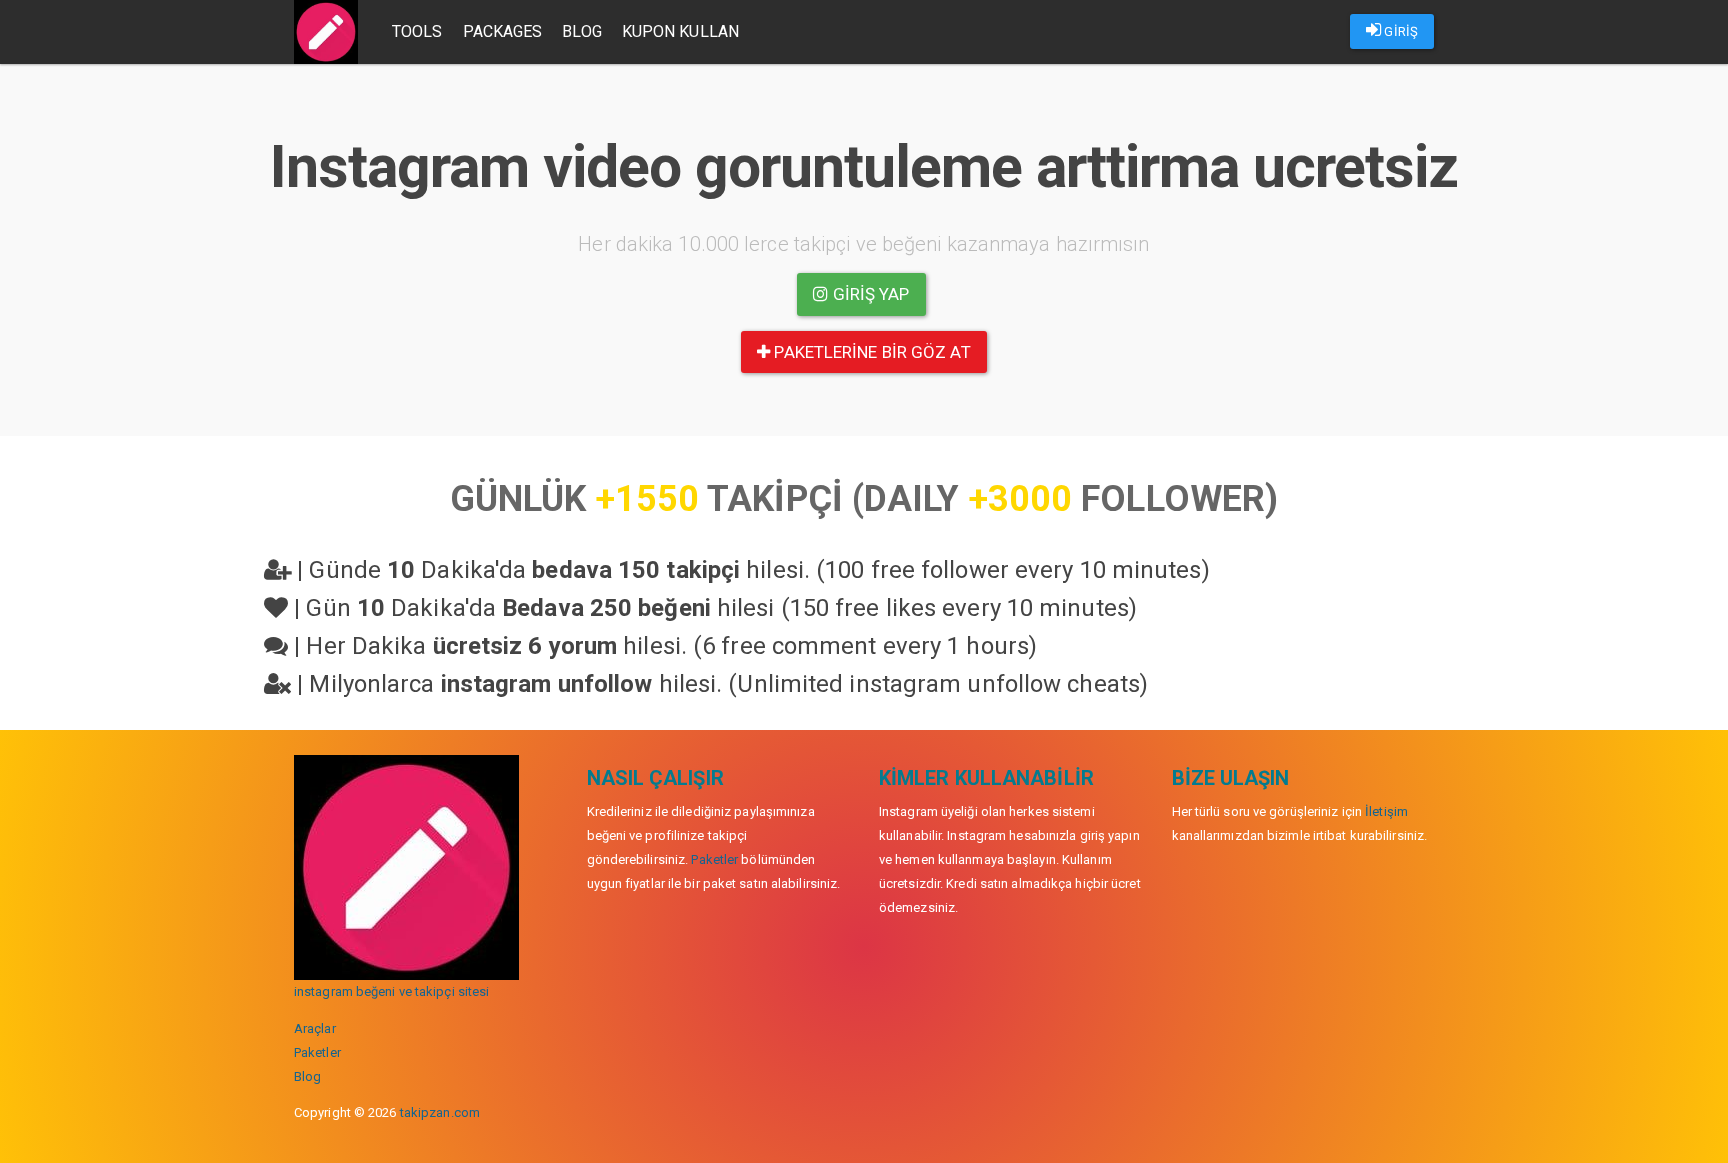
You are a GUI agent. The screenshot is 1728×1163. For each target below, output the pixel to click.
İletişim (1386, 811)
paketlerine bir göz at (870, 352)
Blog (581, 31)
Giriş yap (869, 294)
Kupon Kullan (680, 31)
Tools (417, 31)
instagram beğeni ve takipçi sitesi (391, 991)
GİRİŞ (1399, 31)
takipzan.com (440, 1112)
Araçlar (315, 1028)
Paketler (317, 1052)
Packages (503, 31)
